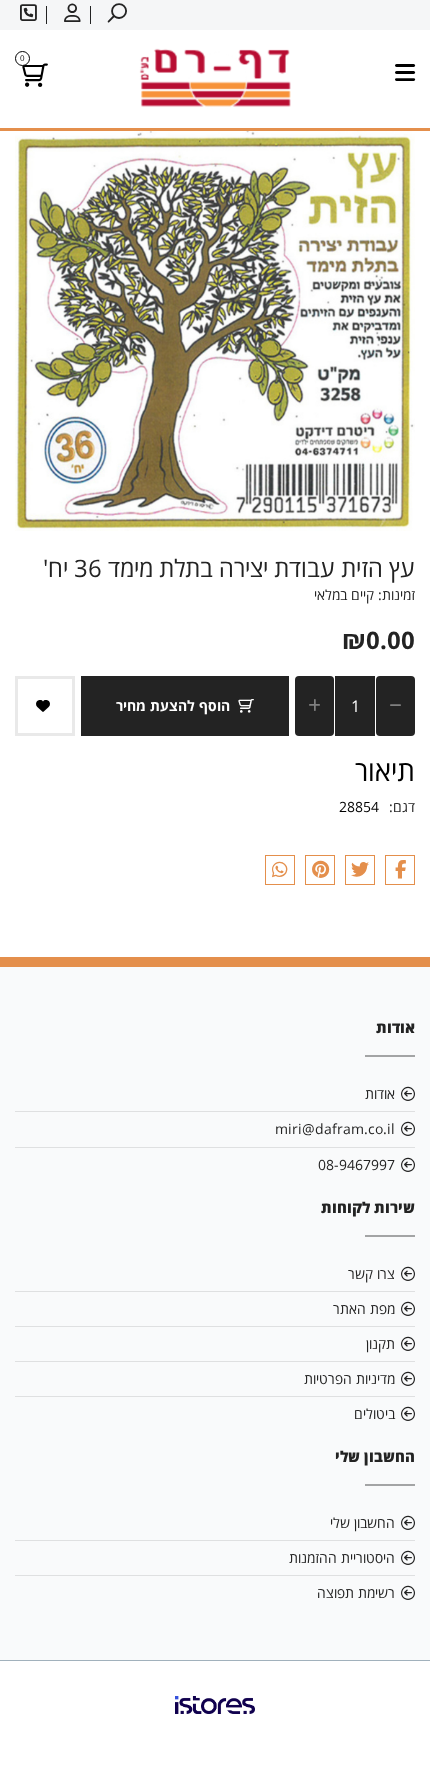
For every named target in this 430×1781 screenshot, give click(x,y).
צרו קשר (371, 1273)
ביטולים (374, 1413)
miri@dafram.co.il (335, 1128)
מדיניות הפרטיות (349, 1378)
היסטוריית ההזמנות (342, 1557)
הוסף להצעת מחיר (173, 705)
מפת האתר (364, 1308)
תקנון (380, 1343)
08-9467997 (356, 1164)
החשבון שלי (362, 1522)
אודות (380, 1093)
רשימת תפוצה (356, 1592)
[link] (215, 1721)
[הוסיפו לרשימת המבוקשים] (45, 706)
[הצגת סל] (31, 78)
